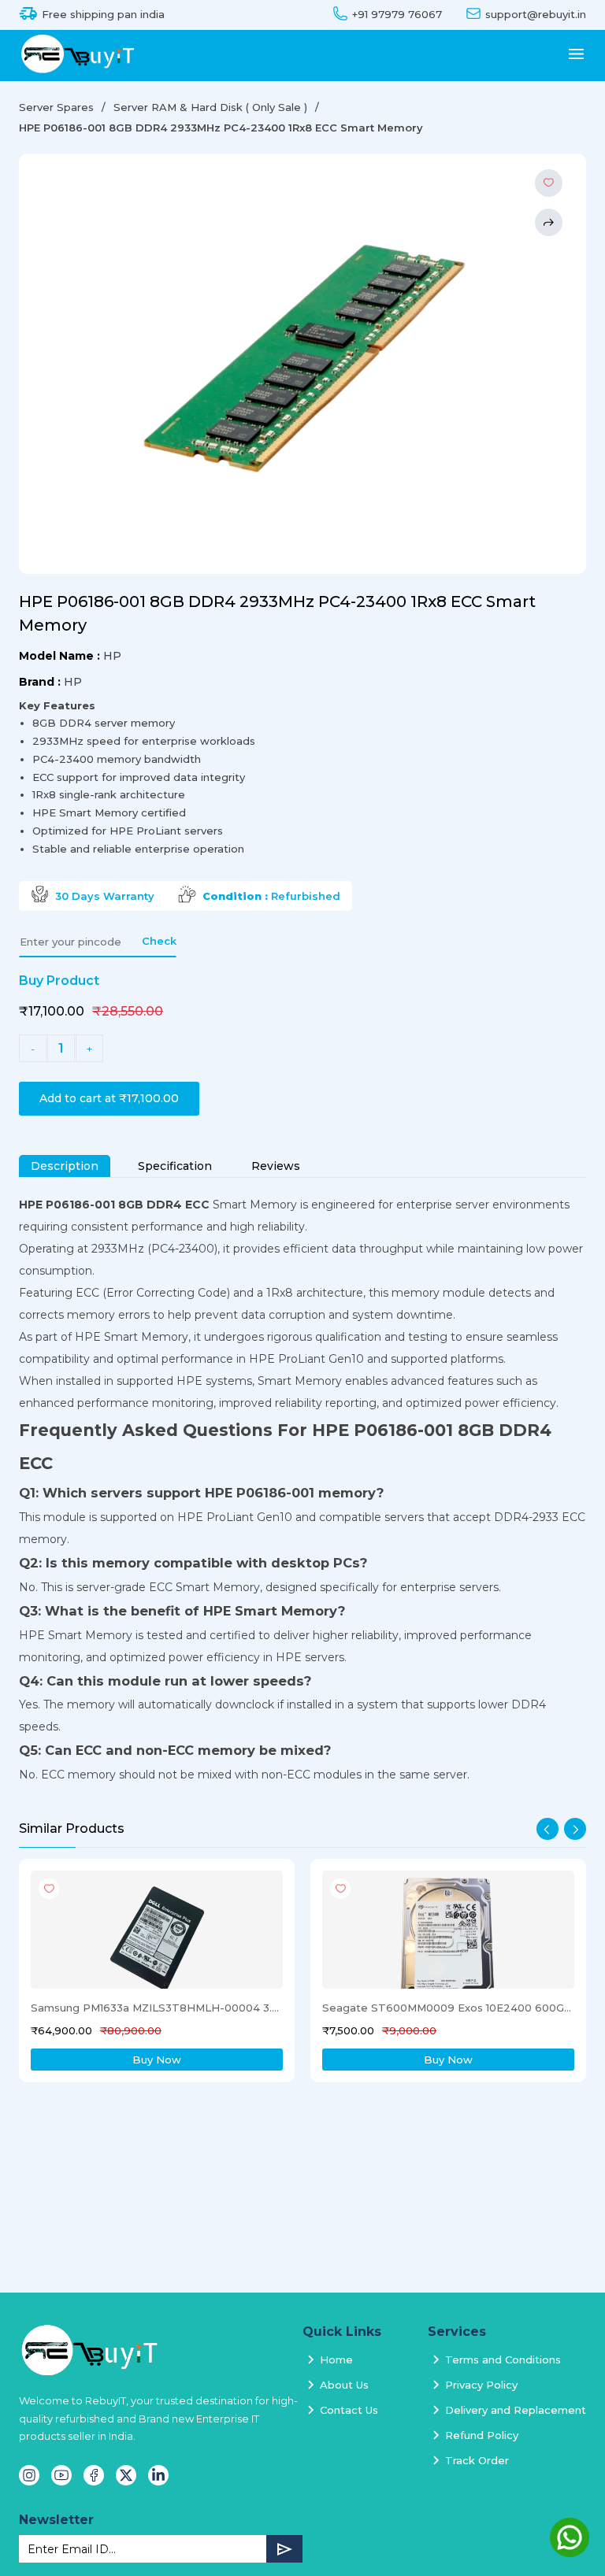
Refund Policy (482, 2435)
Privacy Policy (481, 2385)
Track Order (477, 2460)
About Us (344, 2385)
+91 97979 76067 (397, 15)
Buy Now (157, 2060)
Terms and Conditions (503, 2359)
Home (336, 2359)
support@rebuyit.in (536, 15)
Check (159, 941)
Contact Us (349, 2410)
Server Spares (56, 107)
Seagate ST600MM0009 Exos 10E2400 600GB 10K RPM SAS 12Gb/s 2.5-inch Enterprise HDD (447, 2008)
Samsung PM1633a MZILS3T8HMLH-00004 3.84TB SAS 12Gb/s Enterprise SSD (156, 2008)
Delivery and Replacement (516, 2410)
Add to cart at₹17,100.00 (109, 1098)
